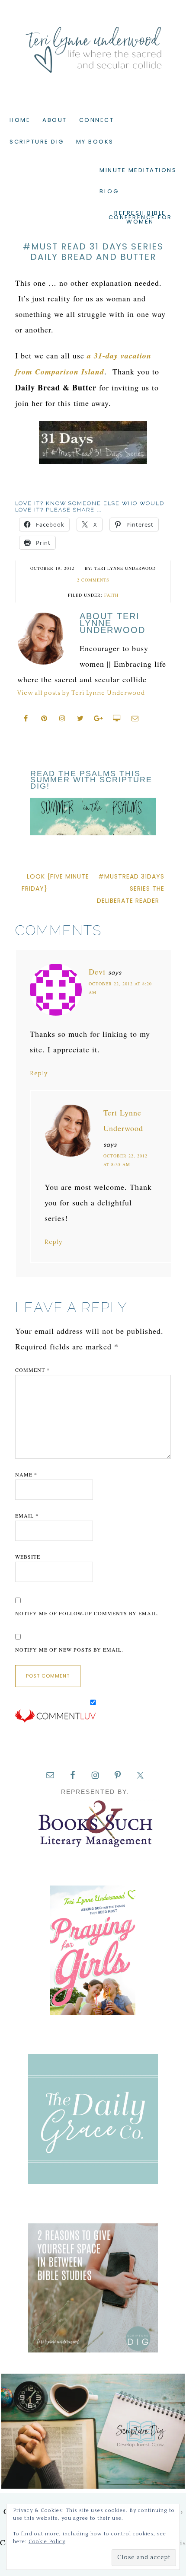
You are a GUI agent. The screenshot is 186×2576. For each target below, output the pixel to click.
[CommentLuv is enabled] (55, 1721)
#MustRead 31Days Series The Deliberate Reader (131, 888)
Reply (39, 1074)
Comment (32, 1370)
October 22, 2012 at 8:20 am (120, 988)
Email (27, 1515)
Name (26, 1474)
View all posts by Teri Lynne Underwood (81, 693)
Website (28, 1556)
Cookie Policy (47, 2542)
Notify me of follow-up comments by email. (87, 1613)
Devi (97, 972)
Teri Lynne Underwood (93, 43)
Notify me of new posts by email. (69, 1649)
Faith (111, 595)
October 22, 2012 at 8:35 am (125, 1160)
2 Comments (93, 580)
